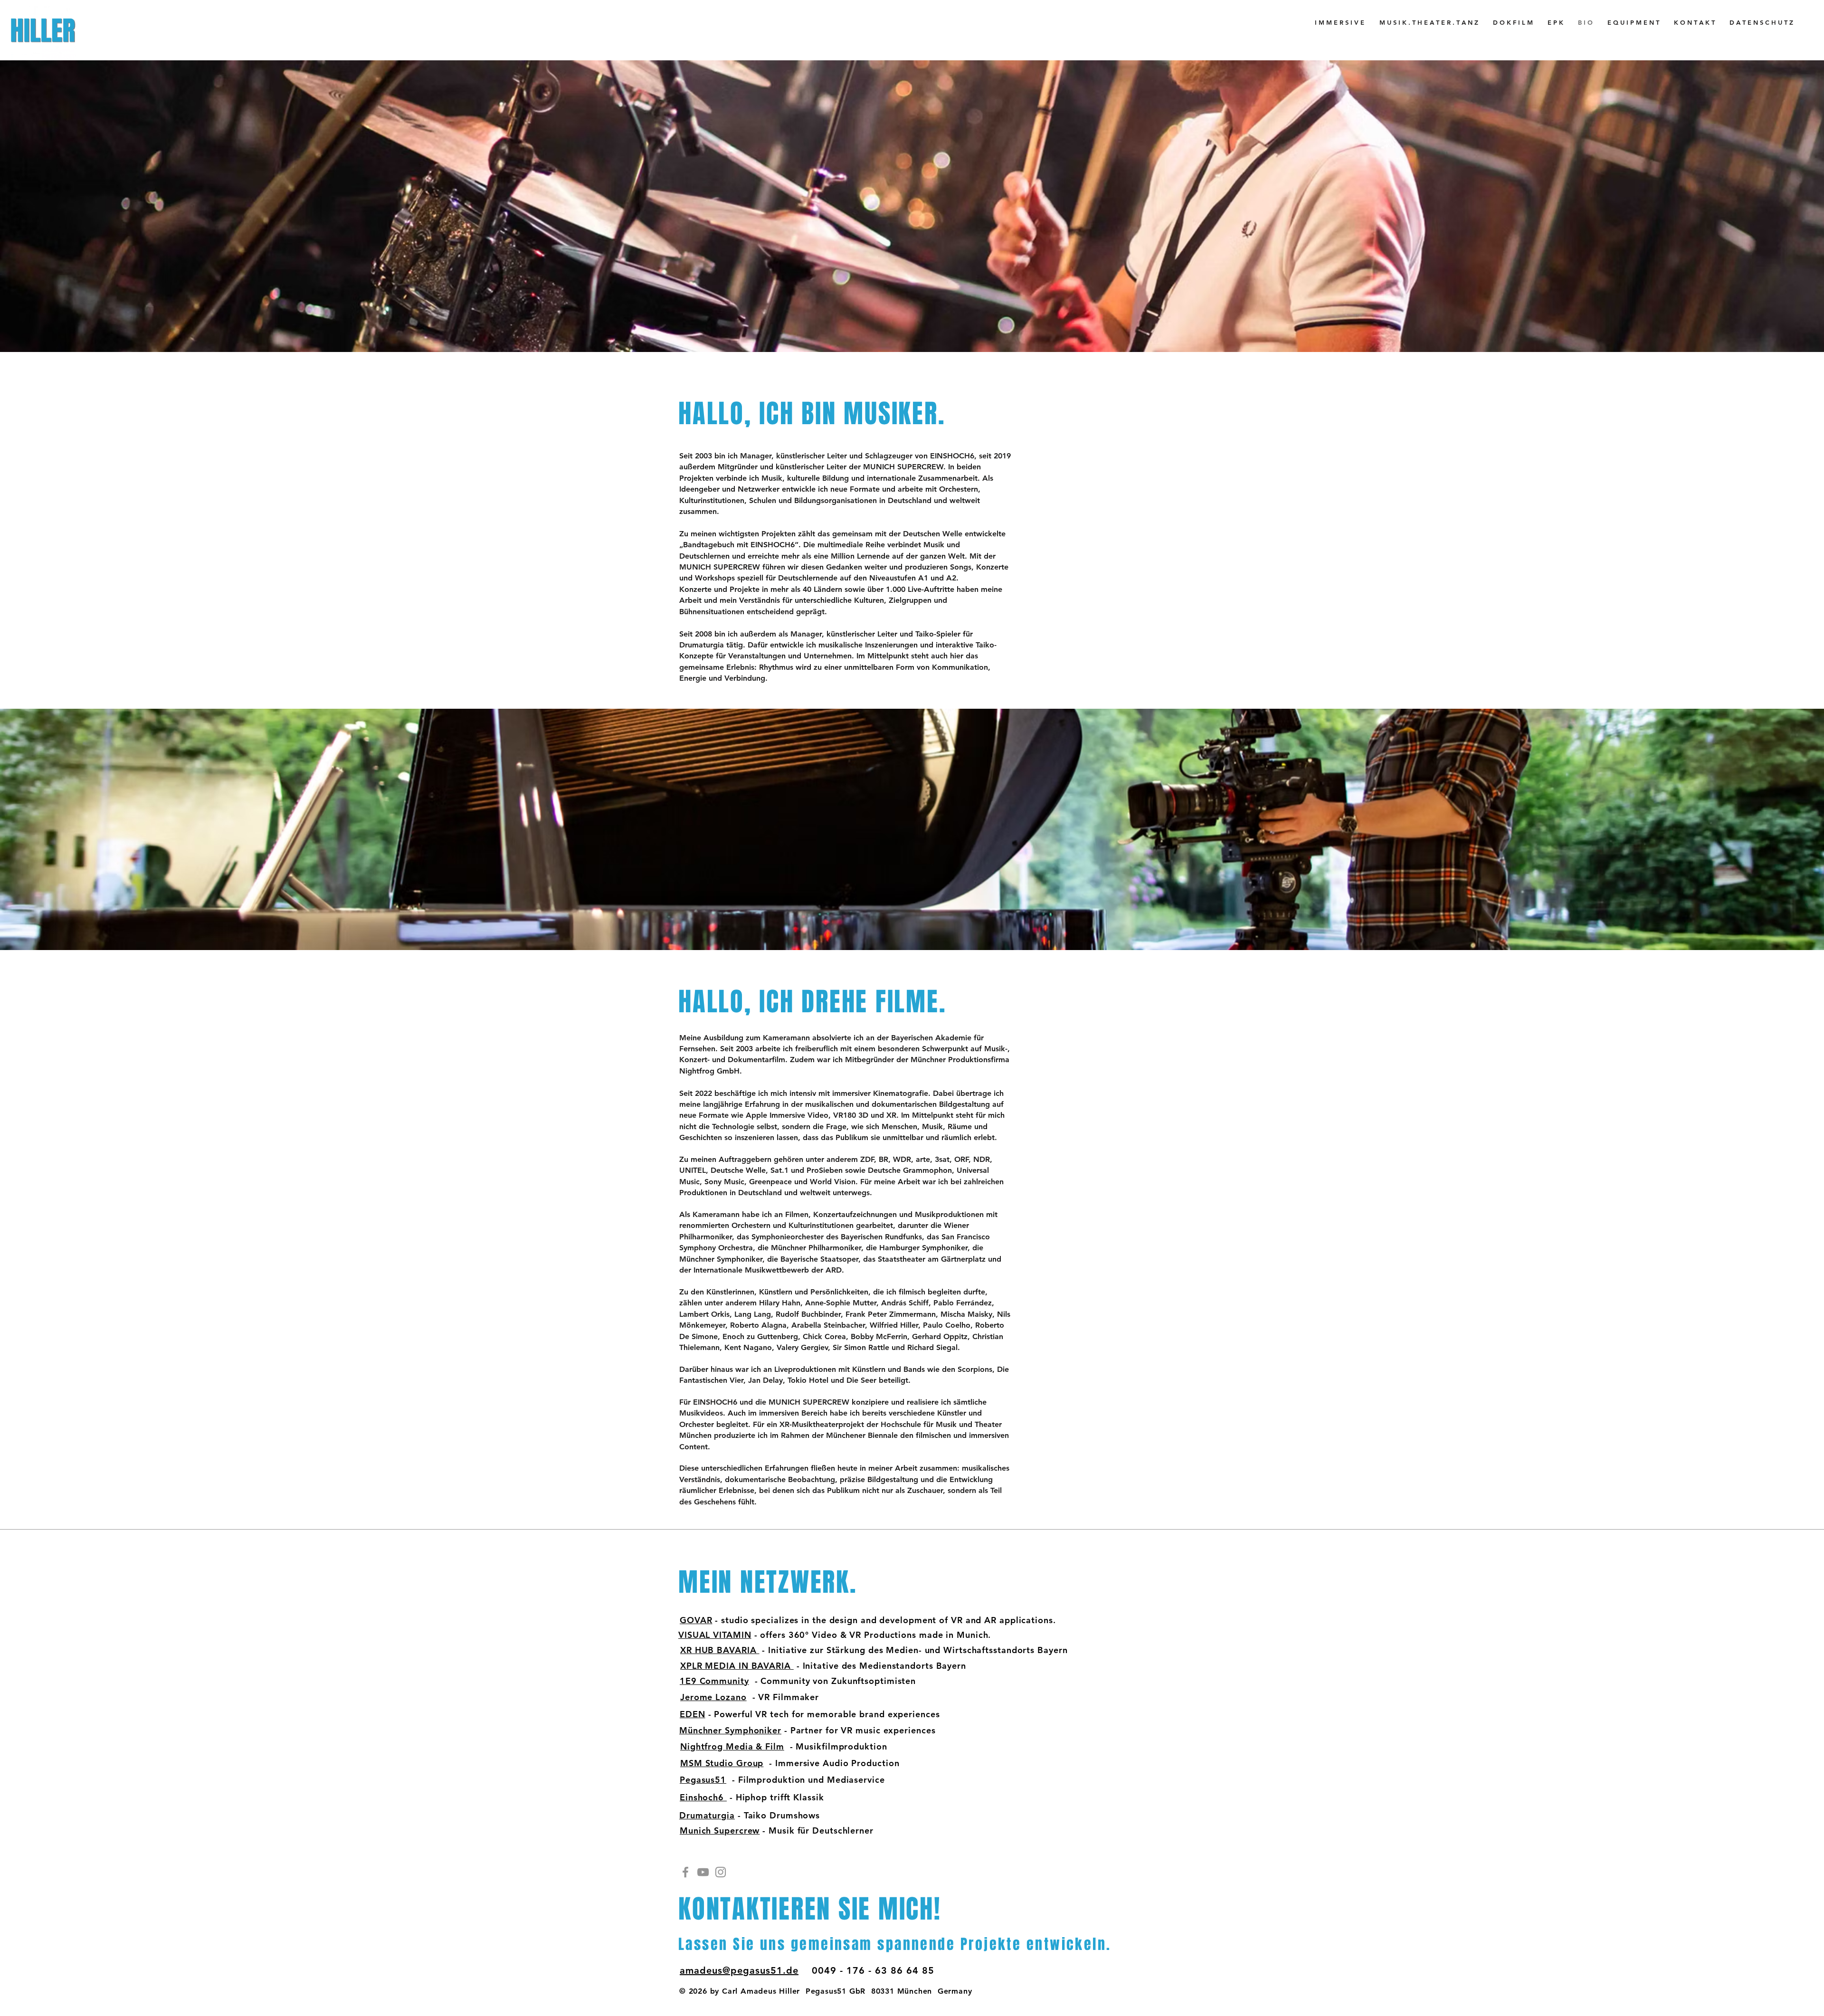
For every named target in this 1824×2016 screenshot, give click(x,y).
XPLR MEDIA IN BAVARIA (737, 1666)
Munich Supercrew (720, 1831)
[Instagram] (721, 1872)
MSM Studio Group (722, 1763)
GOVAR (696, 1620)
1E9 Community (714, 1681)
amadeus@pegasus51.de (739, 1970)
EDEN (693, 1714)
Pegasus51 (703, 1780)
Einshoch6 (703, 1797)
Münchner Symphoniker (730, 1730)
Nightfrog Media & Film (732, 1746)
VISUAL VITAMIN (715, 1635)
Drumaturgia (707, 1815)
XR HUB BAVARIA (720, 1650)
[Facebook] (685, 1872)
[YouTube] (703, 1872)
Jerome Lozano (713, 1697)
